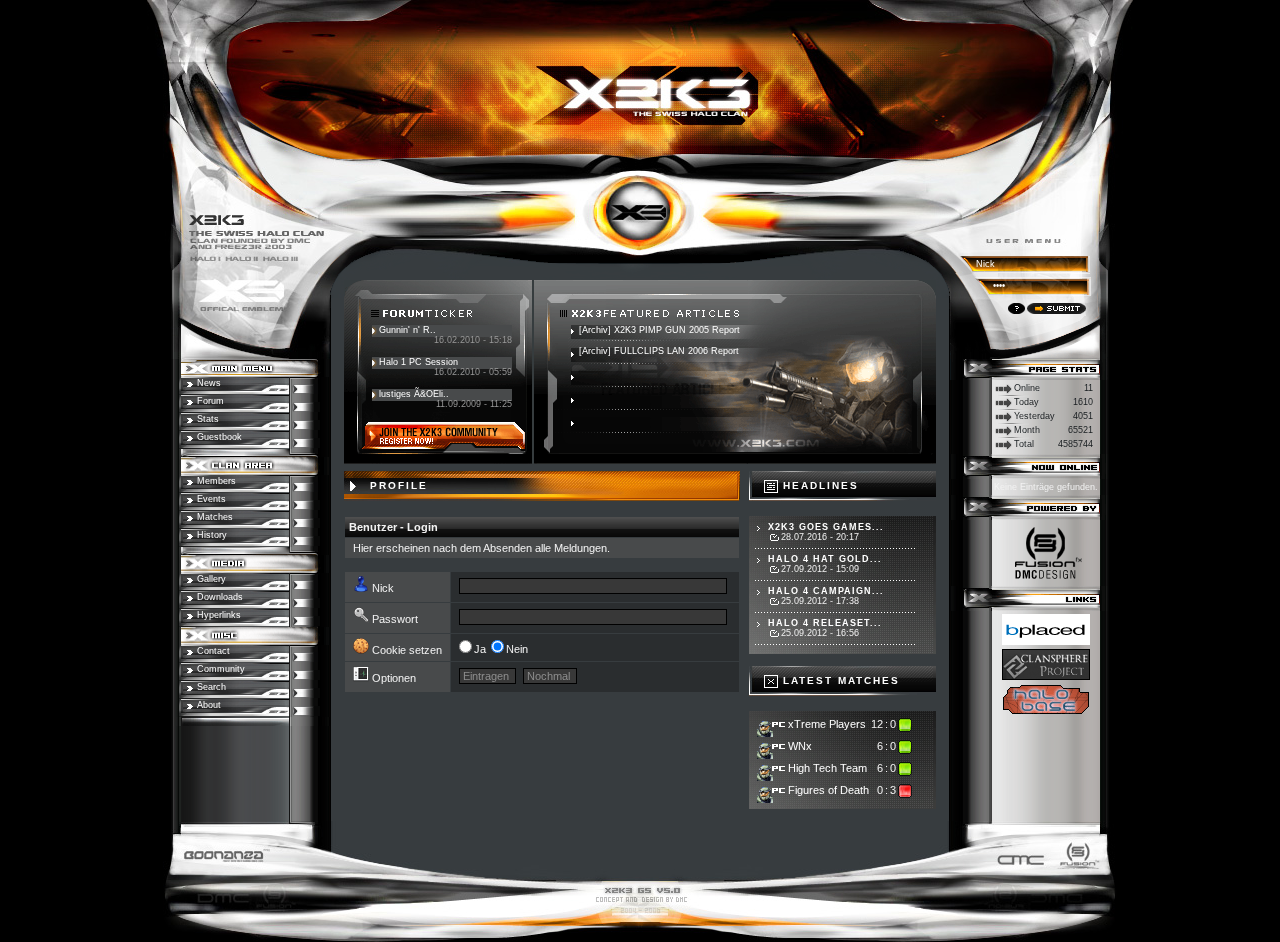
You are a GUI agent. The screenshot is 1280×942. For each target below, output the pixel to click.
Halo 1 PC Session (418, 362)
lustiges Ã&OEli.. (414, 394)
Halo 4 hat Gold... (825, 559)
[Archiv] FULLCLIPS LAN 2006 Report (659, 351)
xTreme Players (827, 724)
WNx (800, 746)
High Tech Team (827, 768)
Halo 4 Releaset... (825, 623)
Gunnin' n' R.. (407, 330)
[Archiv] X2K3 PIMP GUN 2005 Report (659, 330)
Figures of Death (828, 790)
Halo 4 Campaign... (826, 591)
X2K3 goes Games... (826, 527)
